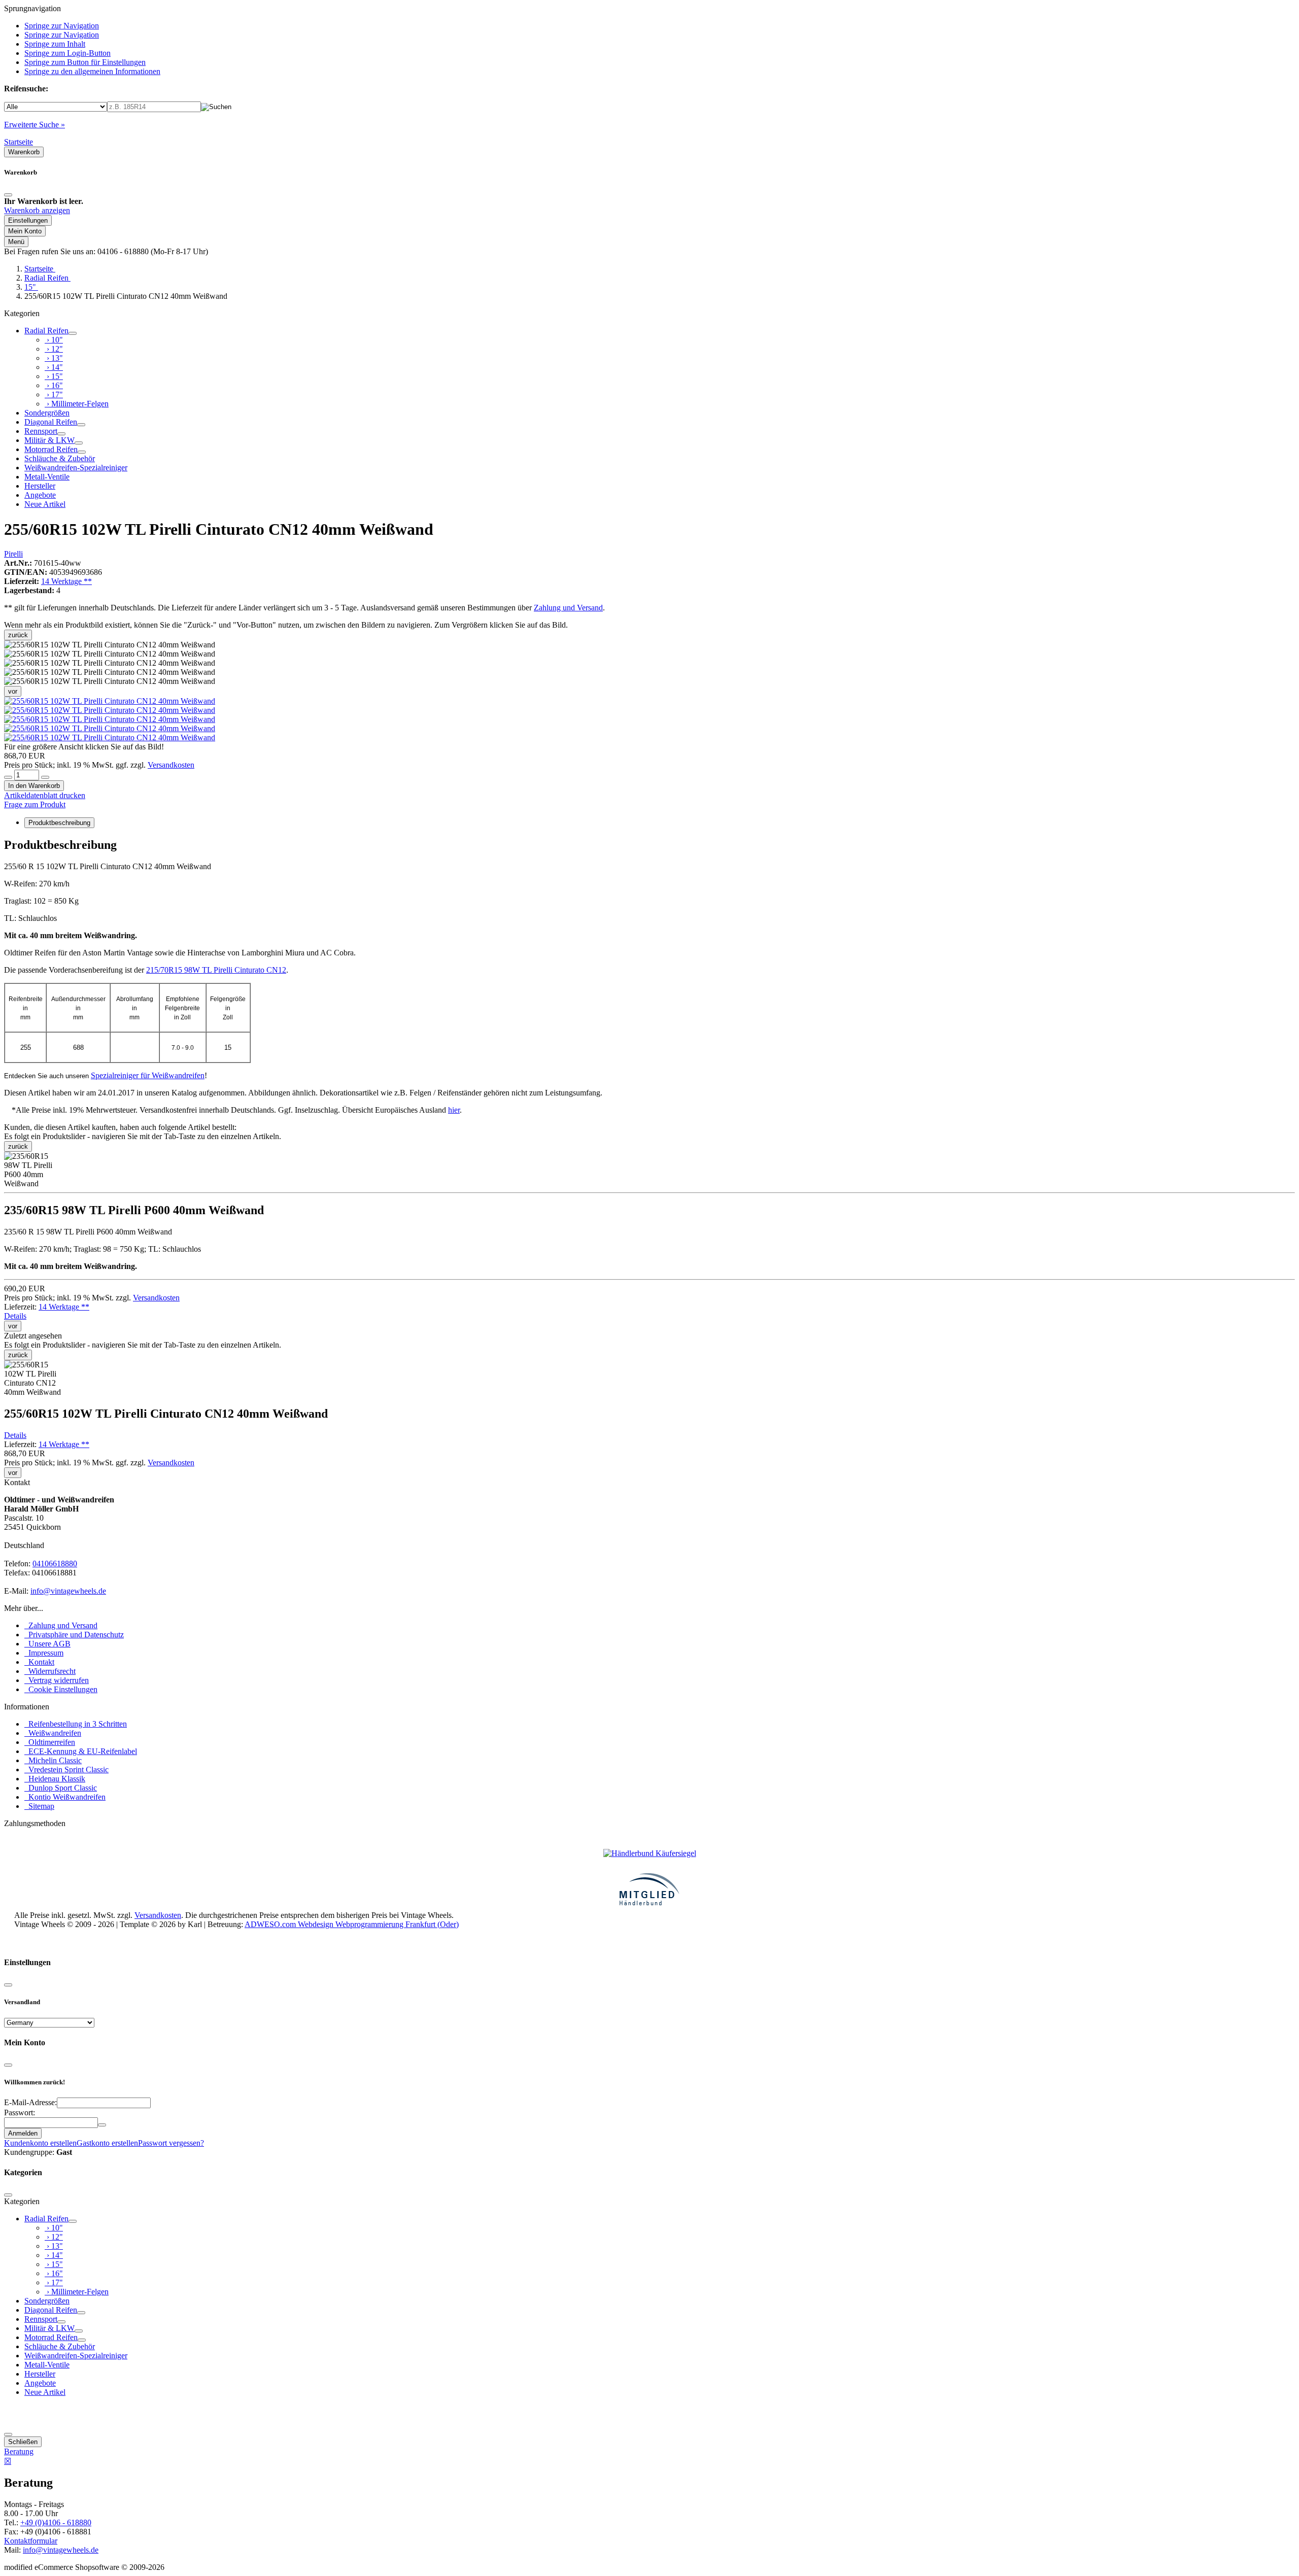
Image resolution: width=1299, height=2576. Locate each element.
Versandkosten (171, 765)
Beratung (19, 2451)
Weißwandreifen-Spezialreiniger (76, 468)
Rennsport (41, 431)
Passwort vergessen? (171, 2143)
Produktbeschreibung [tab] (59, 823)
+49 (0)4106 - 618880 (56, 2522)
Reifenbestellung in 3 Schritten (76, 1724)
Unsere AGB (47, 1644)
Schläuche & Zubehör (60, 458)
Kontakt (39, 1662)
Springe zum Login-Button (67, 53)
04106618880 (55, 1564)
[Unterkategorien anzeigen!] (73, 333)
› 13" (54, 358)
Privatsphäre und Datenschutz (74, 1635)
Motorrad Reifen (51, 449)
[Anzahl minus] (8, 777)
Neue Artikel (45, 504)
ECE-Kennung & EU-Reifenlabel (81, 1751)
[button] (110, 701)
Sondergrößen (47, 413)
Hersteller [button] (40, 486)
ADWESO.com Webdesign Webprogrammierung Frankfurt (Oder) (352, 1924)
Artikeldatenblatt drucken (45, 795)
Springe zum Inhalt (55, 44)
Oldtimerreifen (50, 1742)
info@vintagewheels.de (68, 1591)
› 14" (54, 367)
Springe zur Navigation (62, 26)
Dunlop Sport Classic (61, 1788)
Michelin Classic (53, 1760)
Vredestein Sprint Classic (66, 1770)
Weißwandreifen (53, 1733)
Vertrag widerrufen (57, 1680)
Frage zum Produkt (35, 804)
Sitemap (39, 1806)
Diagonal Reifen (51, 422)
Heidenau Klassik (55, 1779)
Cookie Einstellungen (61, 1689)
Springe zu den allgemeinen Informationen (92, 71)
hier (454, 1110)
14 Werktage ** (66, 581)
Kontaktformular (31, 2541)
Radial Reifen (46, 331)
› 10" (54, 340)
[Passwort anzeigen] (102, 2125)
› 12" (54, 349)
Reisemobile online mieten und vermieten (80, 1943)
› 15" (54, 376)
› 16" (54, 385)
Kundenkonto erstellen (40, 2143)
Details (15, 1316)
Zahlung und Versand (568, 608)
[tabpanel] (649, 968)
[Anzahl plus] (45, 777)
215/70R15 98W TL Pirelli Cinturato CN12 (216, 970)
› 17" (54, 394)
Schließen (23, 2442)
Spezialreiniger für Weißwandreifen (148, 1075)
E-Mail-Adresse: (30, 2102)
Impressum (44, 1653)
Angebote (40, 495)
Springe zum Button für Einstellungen (85, 62)
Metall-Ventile (47, 477)
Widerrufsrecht (50, 1671)
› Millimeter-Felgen (77, 404)
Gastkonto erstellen (107, 2143)
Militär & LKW (49, 440)
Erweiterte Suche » (35, 125)
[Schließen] (8, 195)
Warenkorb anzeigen (37, 210)
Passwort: (20, 2113)
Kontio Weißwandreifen (65, 1797)
